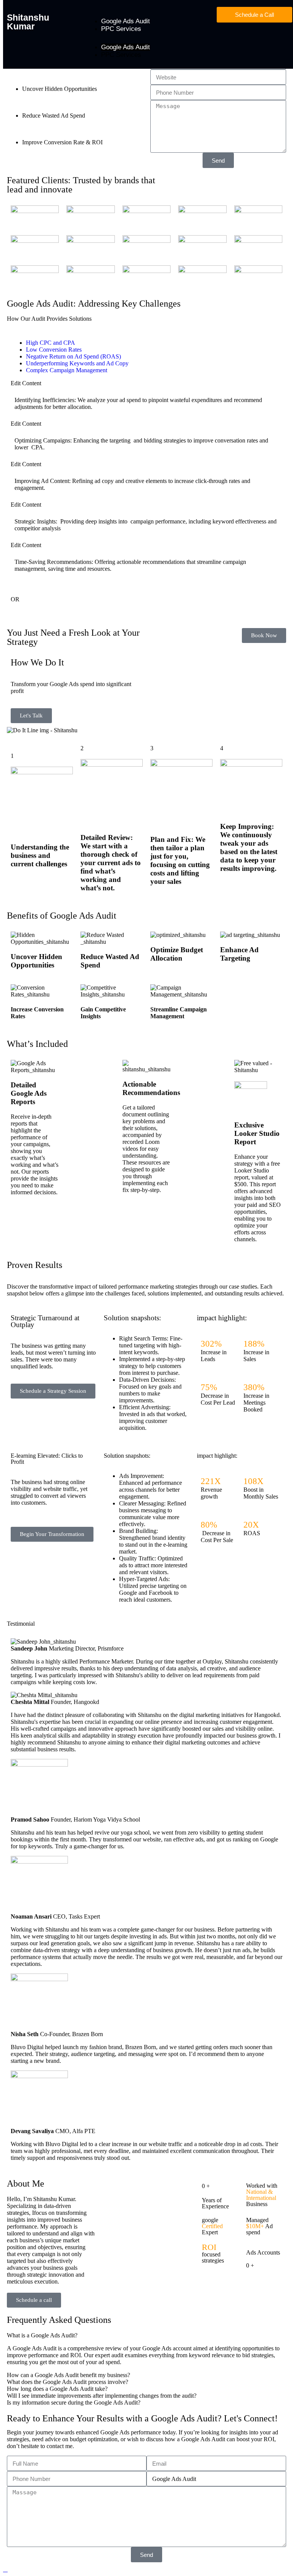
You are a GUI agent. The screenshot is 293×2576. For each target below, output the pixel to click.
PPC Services (121, 29)
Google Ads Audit (126, 21)
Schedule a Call (254, 15)
